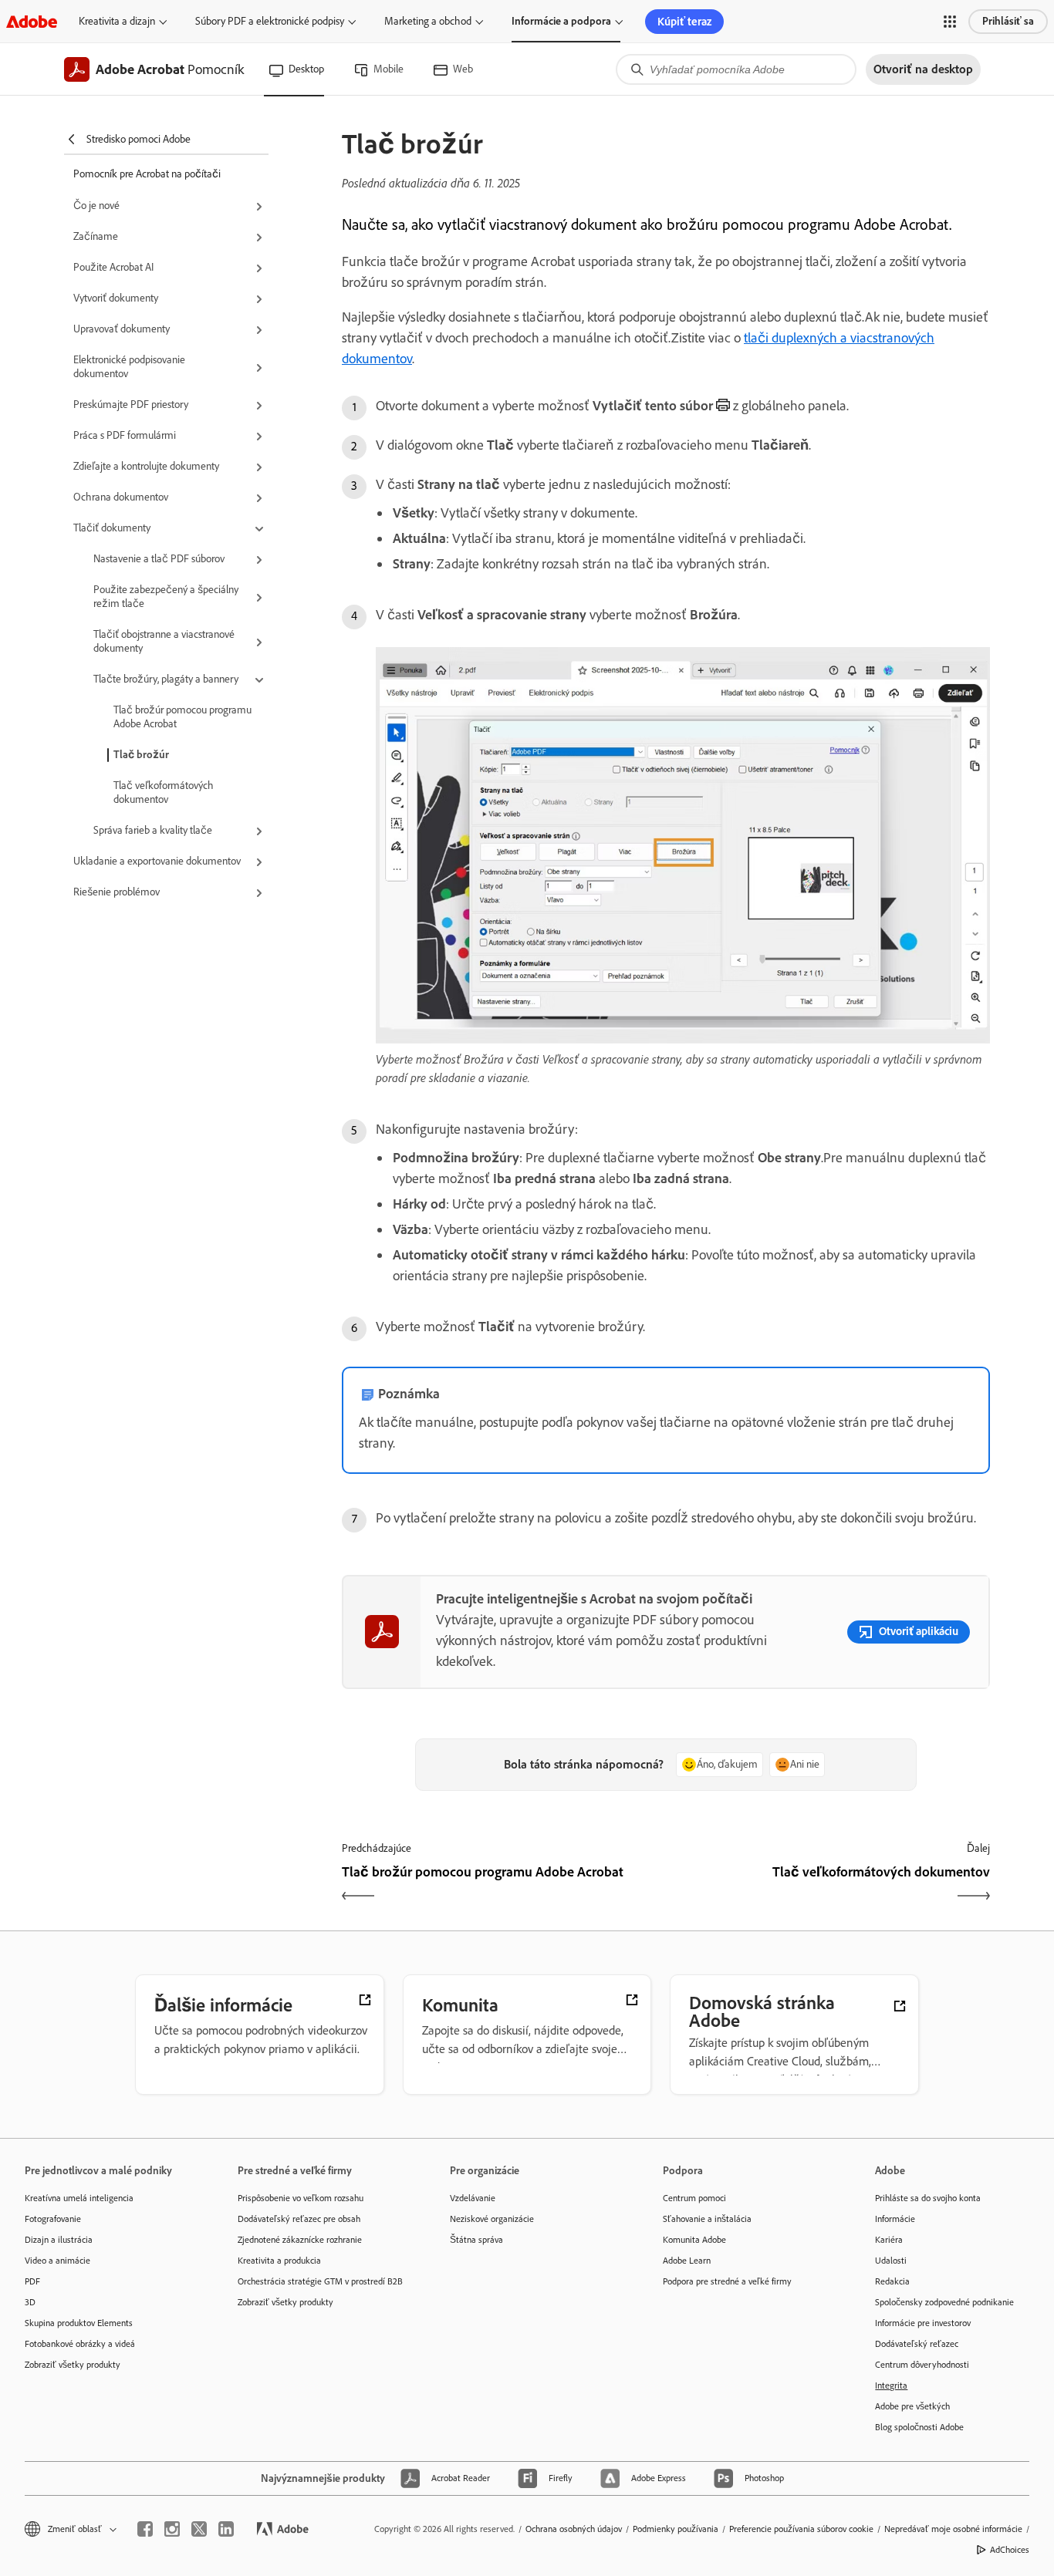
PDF (32, 2281)
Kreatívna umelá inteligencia (79, 2198)
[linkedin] (226, 2529)
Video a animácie (57, 2261)
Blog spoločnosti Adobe (919, 2427)
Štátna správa (476, 2240)
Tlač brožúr (141, 755)
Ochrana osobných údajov (574, 2529)
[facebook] (145, 2529)
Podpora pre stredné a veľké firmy (727, 2281)
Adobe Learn (687, 2261)
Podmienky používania (676, 2529)
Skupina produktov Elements (79, 2323)
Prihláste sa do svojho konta (928, 2198)
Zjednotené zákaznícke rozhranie (300, 2240)
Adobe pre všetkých (912, 2406)
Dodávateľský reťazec (917, 2344)
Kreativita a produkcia (279, 2261)
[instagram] (172, 2529)
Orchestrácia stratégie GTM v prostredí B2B (320, 2281)
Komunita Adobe (694, 2240)
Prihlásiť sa (1008, 21)
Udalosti (891, 2261)
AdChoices (1010, 2550)
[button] (950, 22)
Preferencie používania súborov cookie (801, 2529)
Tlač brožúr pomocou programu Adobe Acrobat (182, 717)
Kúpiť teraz (684, 22)
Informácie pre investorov (923, 2323)
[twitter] (199, 2529)
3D (30, 2302)
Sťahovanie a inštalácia (707, 2219)
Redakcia (892, 2281)
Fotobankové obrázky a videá (80, 2344)
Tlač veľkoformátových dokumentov (164, 792)
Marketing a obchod (428, 21)
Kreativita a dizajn (117, 21)
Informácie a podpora (561, 21)
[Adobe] (32, 21)
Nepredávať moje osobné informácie (953, 2529)
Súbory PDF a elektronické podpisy (270, 21)
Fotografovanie (53, 2219)
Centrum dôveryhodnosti (922, 2365)
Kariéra (889, 2240)
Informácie (895, 2219)
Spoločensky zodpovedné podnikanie (944, 2302)
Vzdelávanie (473, 2198)
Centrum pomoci (694, 2198)
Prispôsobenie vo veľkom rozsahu (301, 2198)
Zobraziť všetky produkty (73, 2365)
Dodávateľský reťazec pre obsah (299, 2219)
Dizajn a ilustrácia (59, 2240)
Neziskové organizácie (492, 2219)
